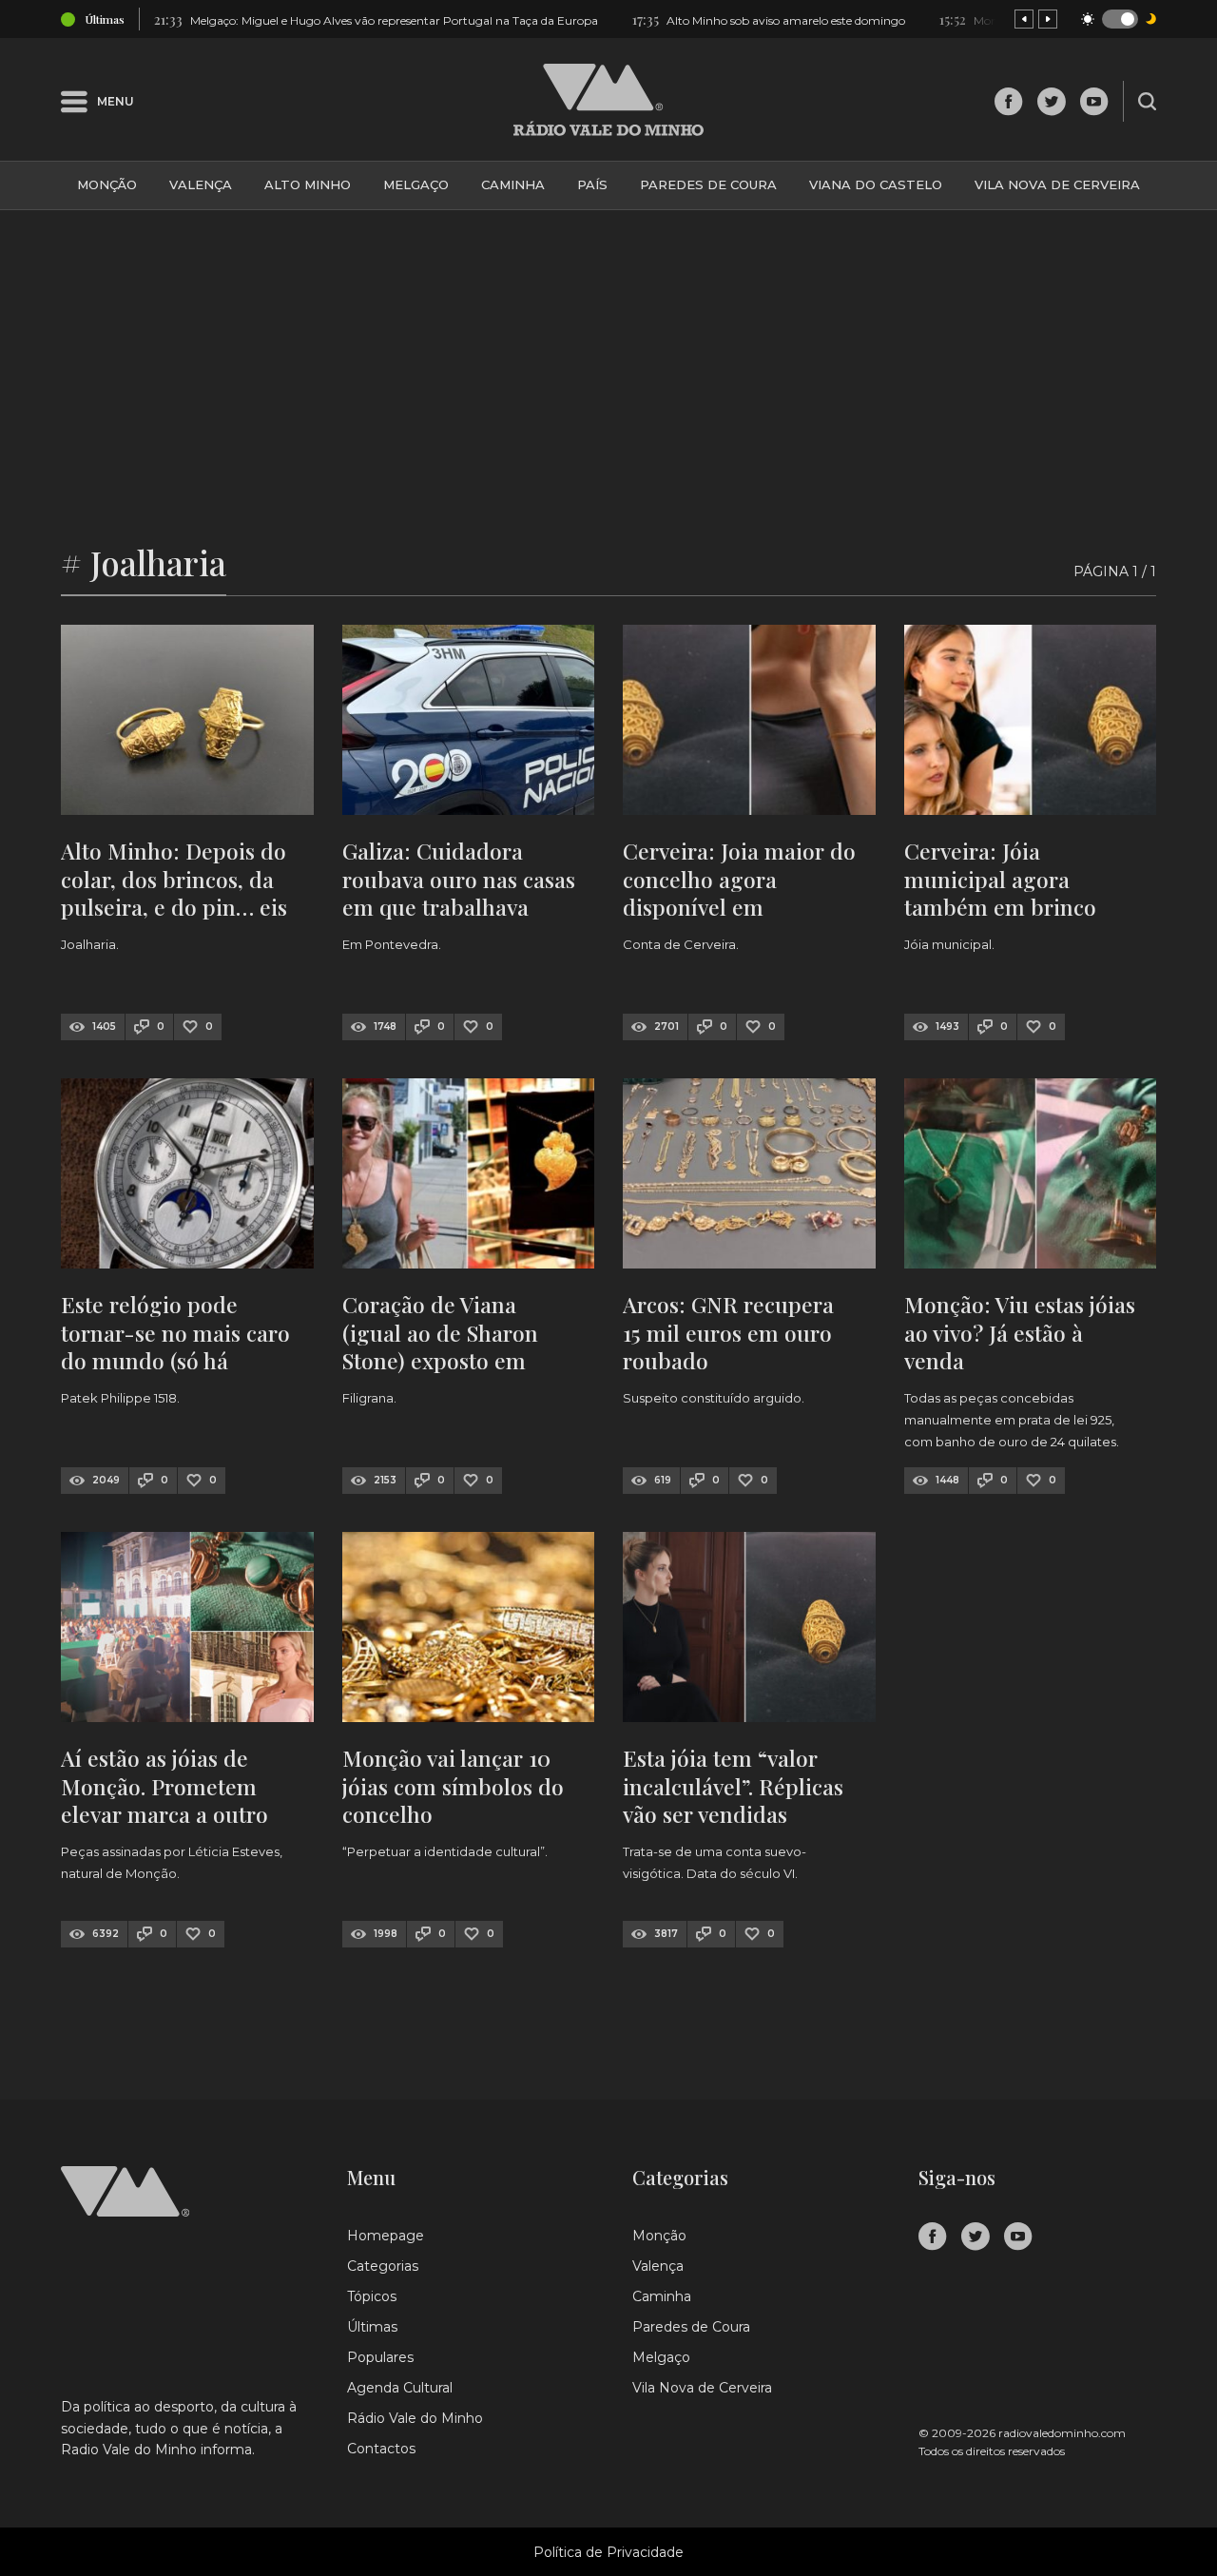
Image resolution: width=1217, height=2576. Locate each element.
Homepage (386, 2236)
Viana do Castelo (876, 184)
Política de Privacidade (608, 2552)
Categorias (383, 2266)
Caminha (513, 184)
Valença (201, 184)
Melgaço (416, 184)
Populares (380, 2357)
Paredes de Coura (708, 184)
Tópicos (372, 2296)
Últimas (372, 2327)
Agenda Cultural (400, 2388)
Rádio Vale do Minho (415, 2418)
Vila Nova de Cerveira (1057, 184)
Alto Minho (308, 184)
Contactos (381, 2449)
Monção (107, 184)
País (592, 184)
